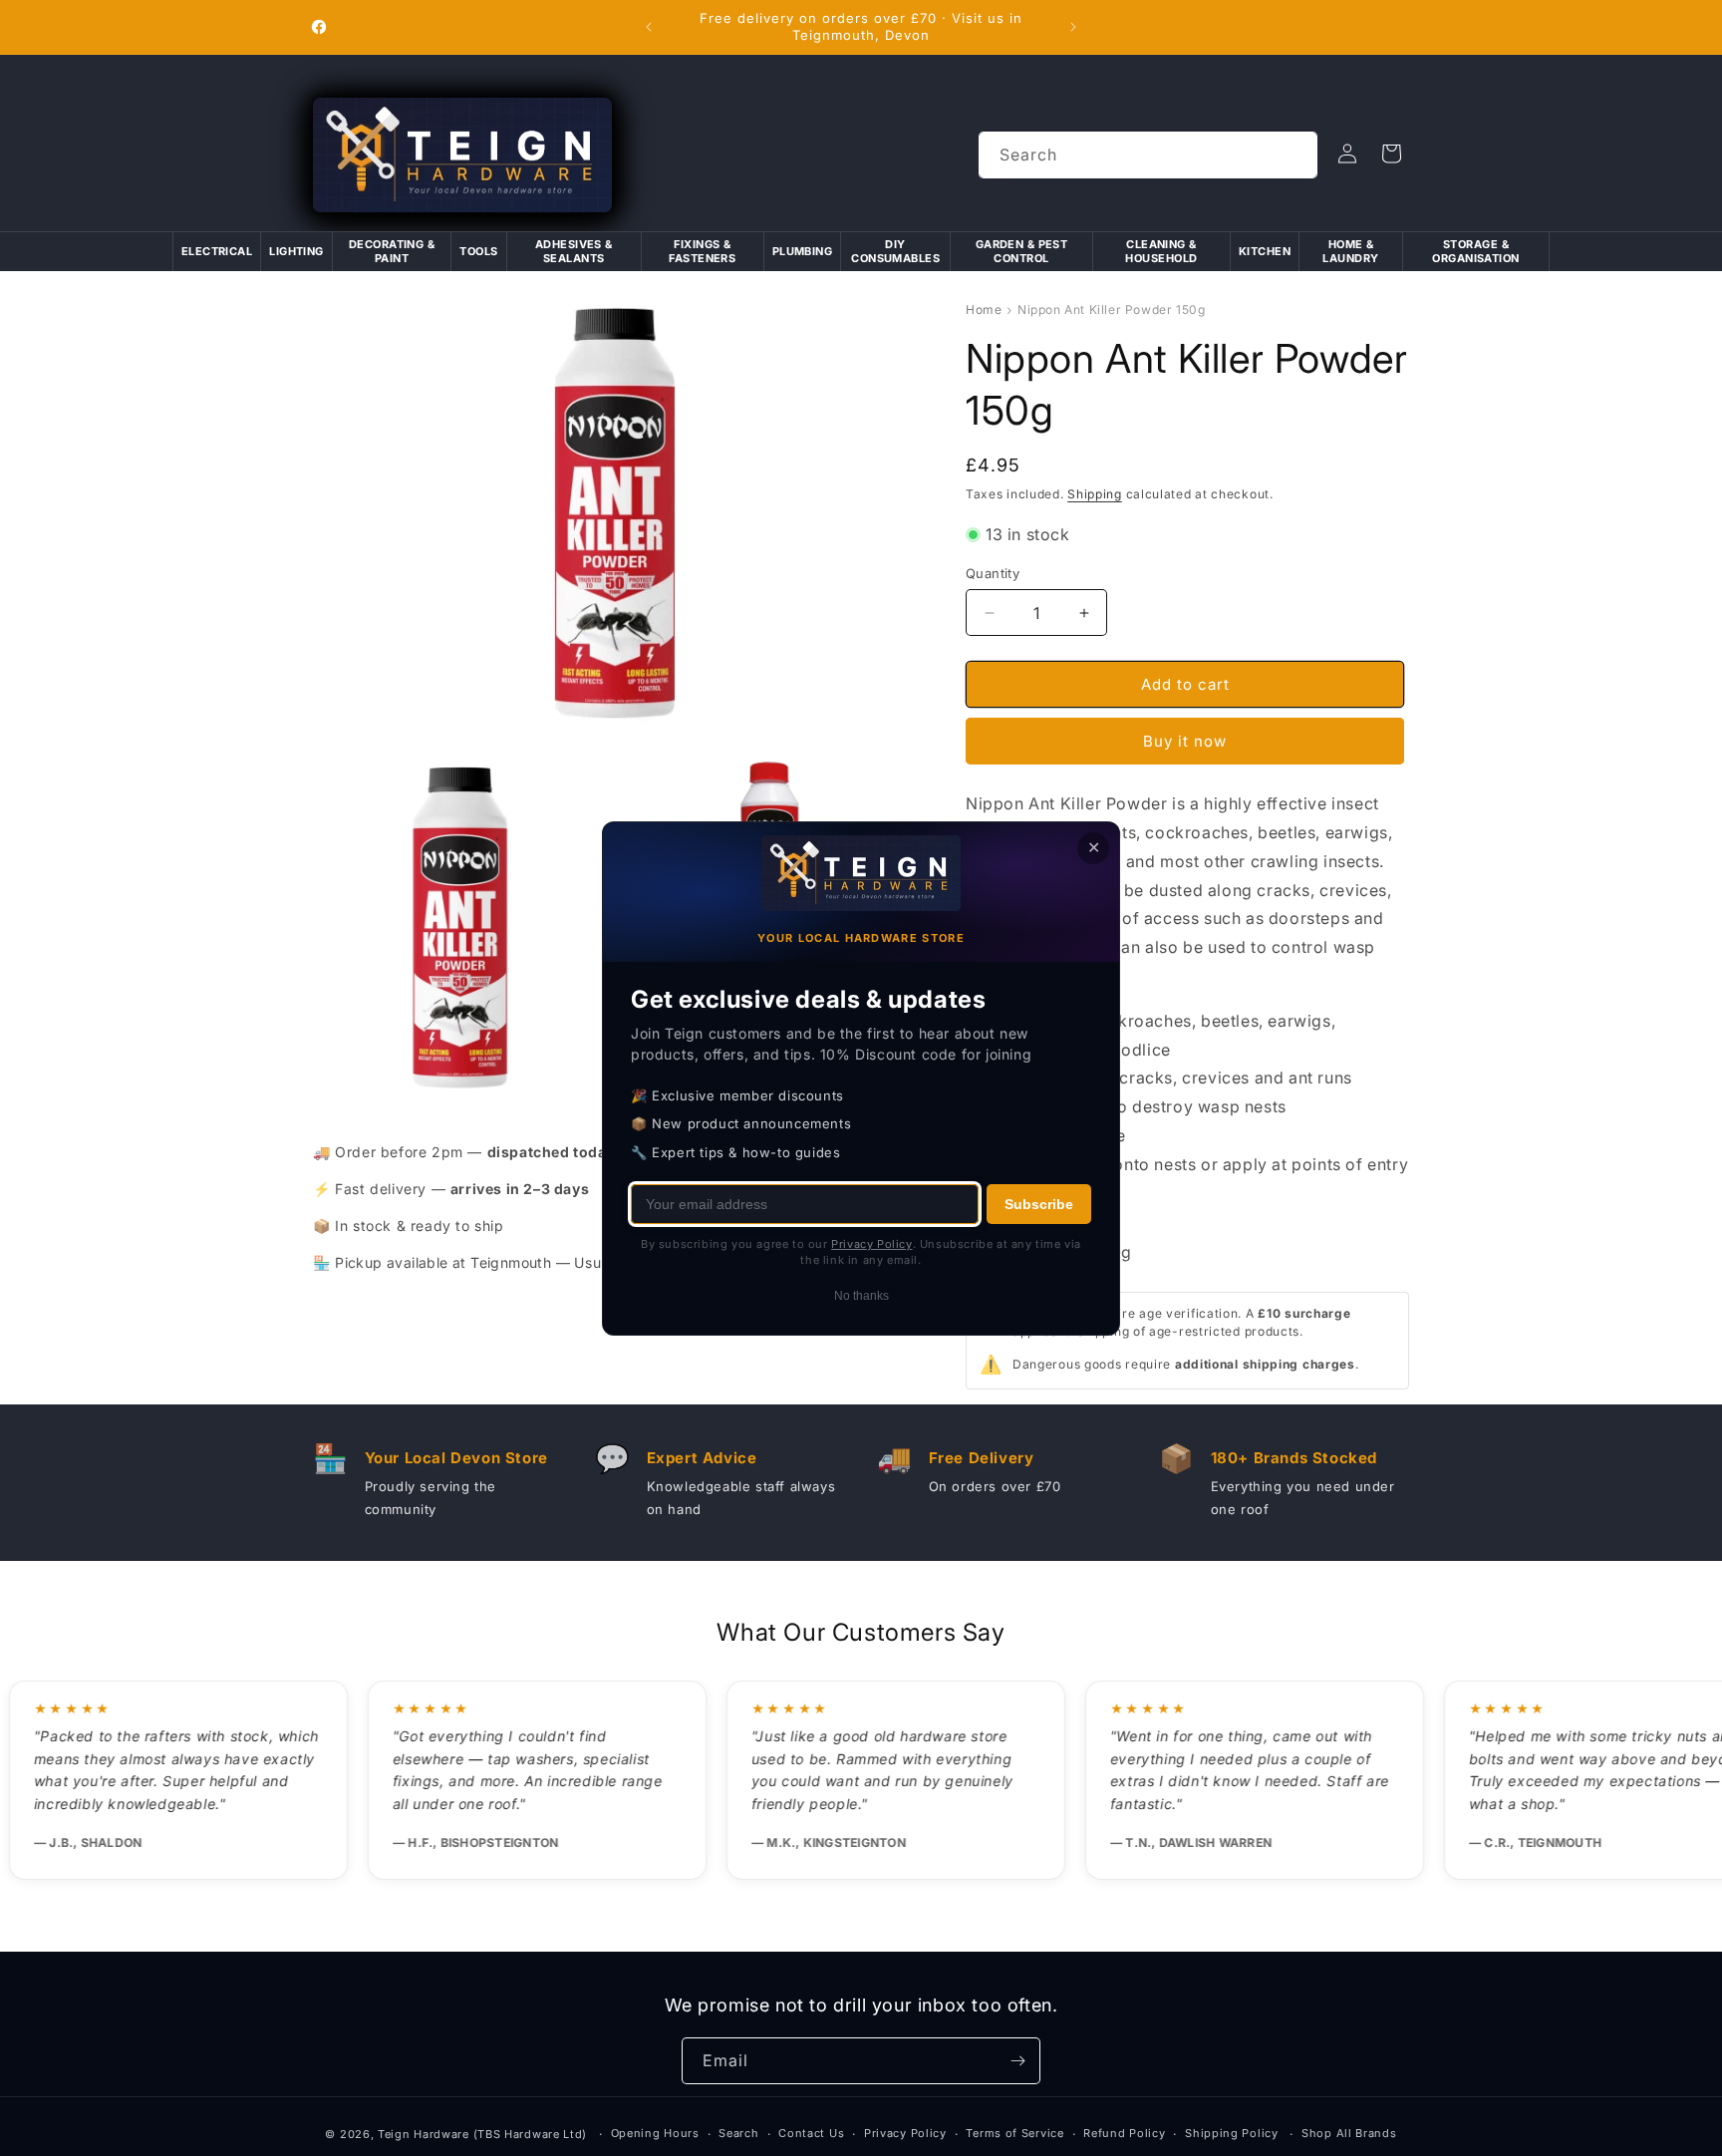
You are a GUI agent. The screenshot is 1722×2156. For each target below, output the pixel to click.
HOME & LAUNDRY (1350, 251)
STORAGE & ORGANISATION (1475, 251)
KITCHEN (1265, 251)
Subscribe (1039, 1203)
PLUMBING (803, 251)
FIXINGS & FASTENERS (702, 251)
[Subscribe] (1017, 2061)
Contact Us (811, 2133)
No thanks (861, 1295)
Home (984, 309)
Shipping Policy (1232, 2133)
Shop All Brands (1349, 2133)
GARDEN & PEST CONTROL (1022, 251)
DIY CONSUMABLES (895, 251)
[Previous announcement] (649, 27)
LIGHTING (296, 251)
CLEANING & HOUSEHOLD (1161, 251)
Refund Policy (1124, 2133)
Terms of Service (1014, 2133)
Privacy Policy (905, 2133)
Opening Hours (655, 2133)
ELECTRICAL (217, 251)
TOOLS (478, 251)
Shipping (1095, 494)
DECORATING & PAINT (392, 251)
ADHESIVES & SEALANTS (574, 251)
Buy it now (1185, 741)
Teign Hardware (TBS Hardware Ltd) (482, 2134)
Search (738, 2133)
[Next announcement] (1073, 27)
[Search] (1294, 154)
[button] (1391, 154)
